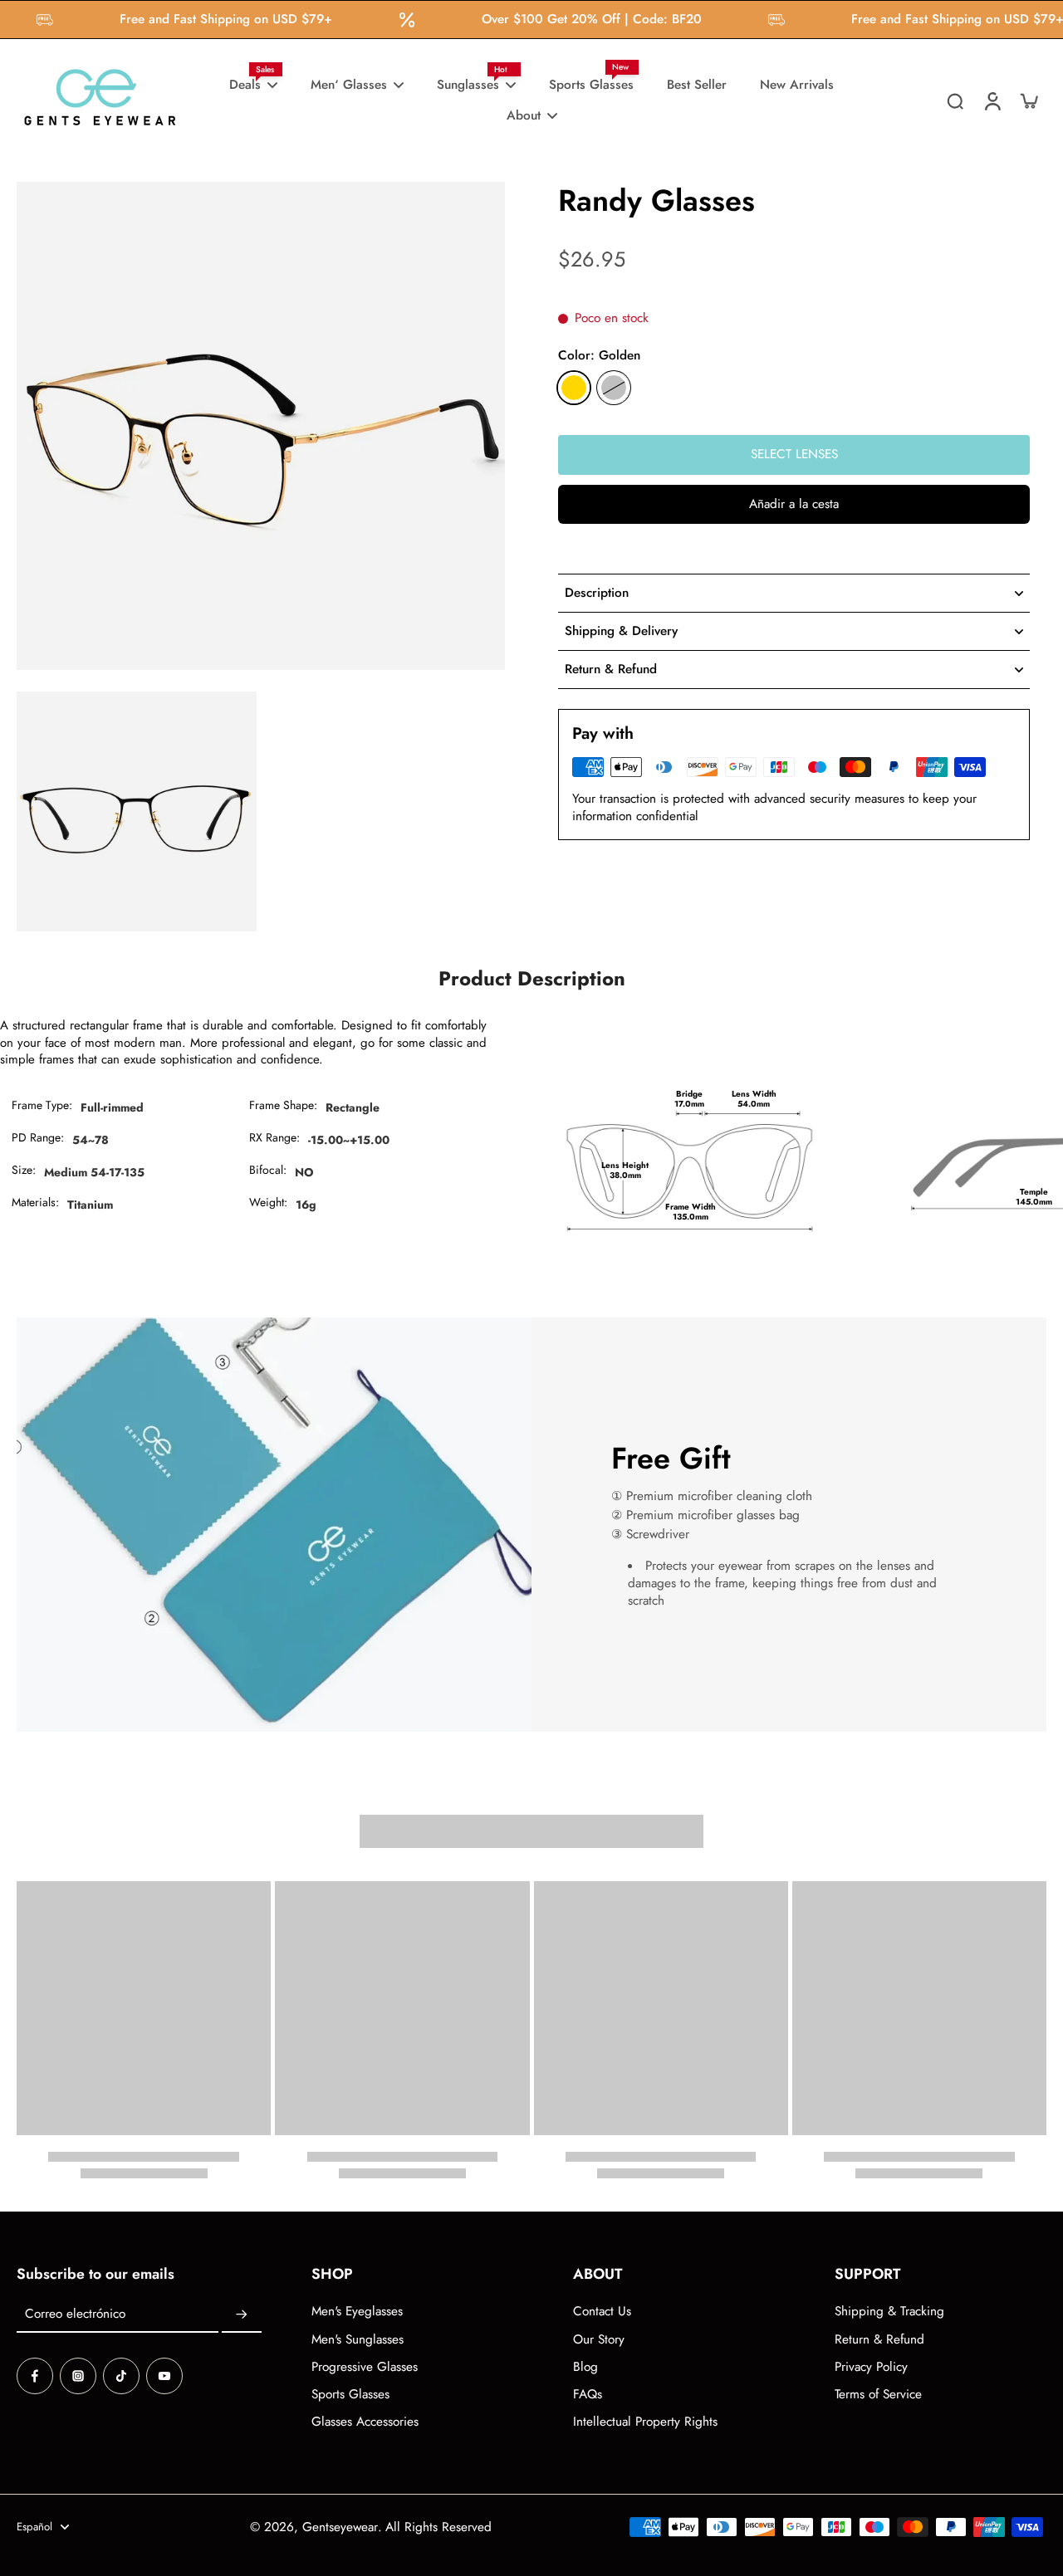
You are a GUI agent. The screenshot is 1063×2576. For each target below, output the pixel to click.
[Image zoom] (261, 426)
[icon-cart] (1028, 100)
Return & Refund (879, 2340)
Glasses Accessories (365, 2422)
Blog (585, 2367)
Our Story (599, 2340)
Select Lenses (794, 454)
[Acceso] (992, 100)
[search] (955, 100)
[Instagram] (78, 2376)
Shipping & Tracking (889, 2312)
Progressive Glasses (365, 2367)
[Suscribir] (242, 2314)
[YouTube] (164, 2376)
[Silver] (614, 388)
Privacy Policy (871, 2367)
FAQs (588, 2395)
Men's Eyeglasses (357, 2312)
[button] (794, 504)
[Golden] (574, 388)
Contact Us (602, 2312)
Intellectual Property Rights (645, 2422)
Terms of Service (878, 2395)
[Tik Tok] (121, 2376)
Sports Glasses (350, 2395)
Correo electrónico (75, 2315)
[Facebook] (35, 2376)
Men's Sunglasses (358, 2340)
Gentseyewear (340, 2527)
